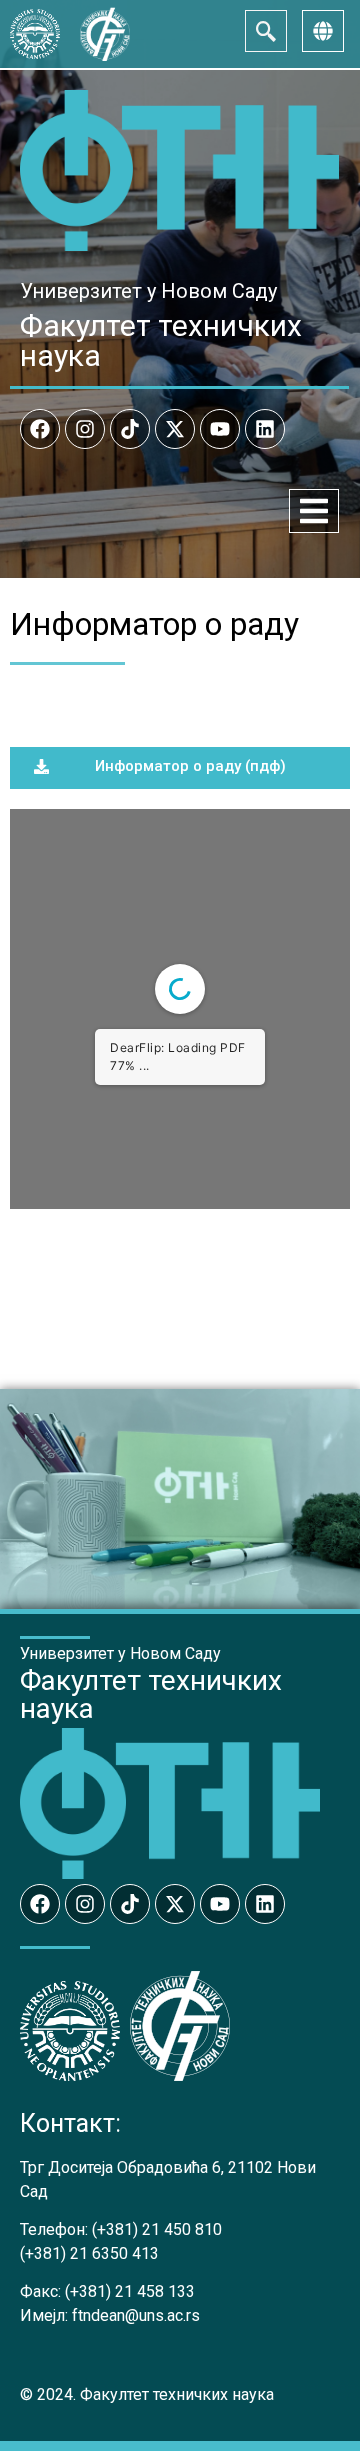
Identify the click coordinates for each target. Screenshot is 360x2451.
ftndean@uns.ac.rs (136, 2315)
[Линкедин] (265, 429)
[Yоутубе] (220, 429)
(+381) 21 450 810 (157, 2229)
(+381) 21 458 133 (130, 2291)
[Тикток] (130, 429)
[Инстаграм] (85, 429)
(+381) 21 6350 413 (89, 2253)
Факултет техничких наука (161, 340)
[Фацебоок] (40, 429)
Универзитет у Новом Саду (148, 291)
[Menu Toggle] (314, 511)
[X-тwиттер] (175, 429)
